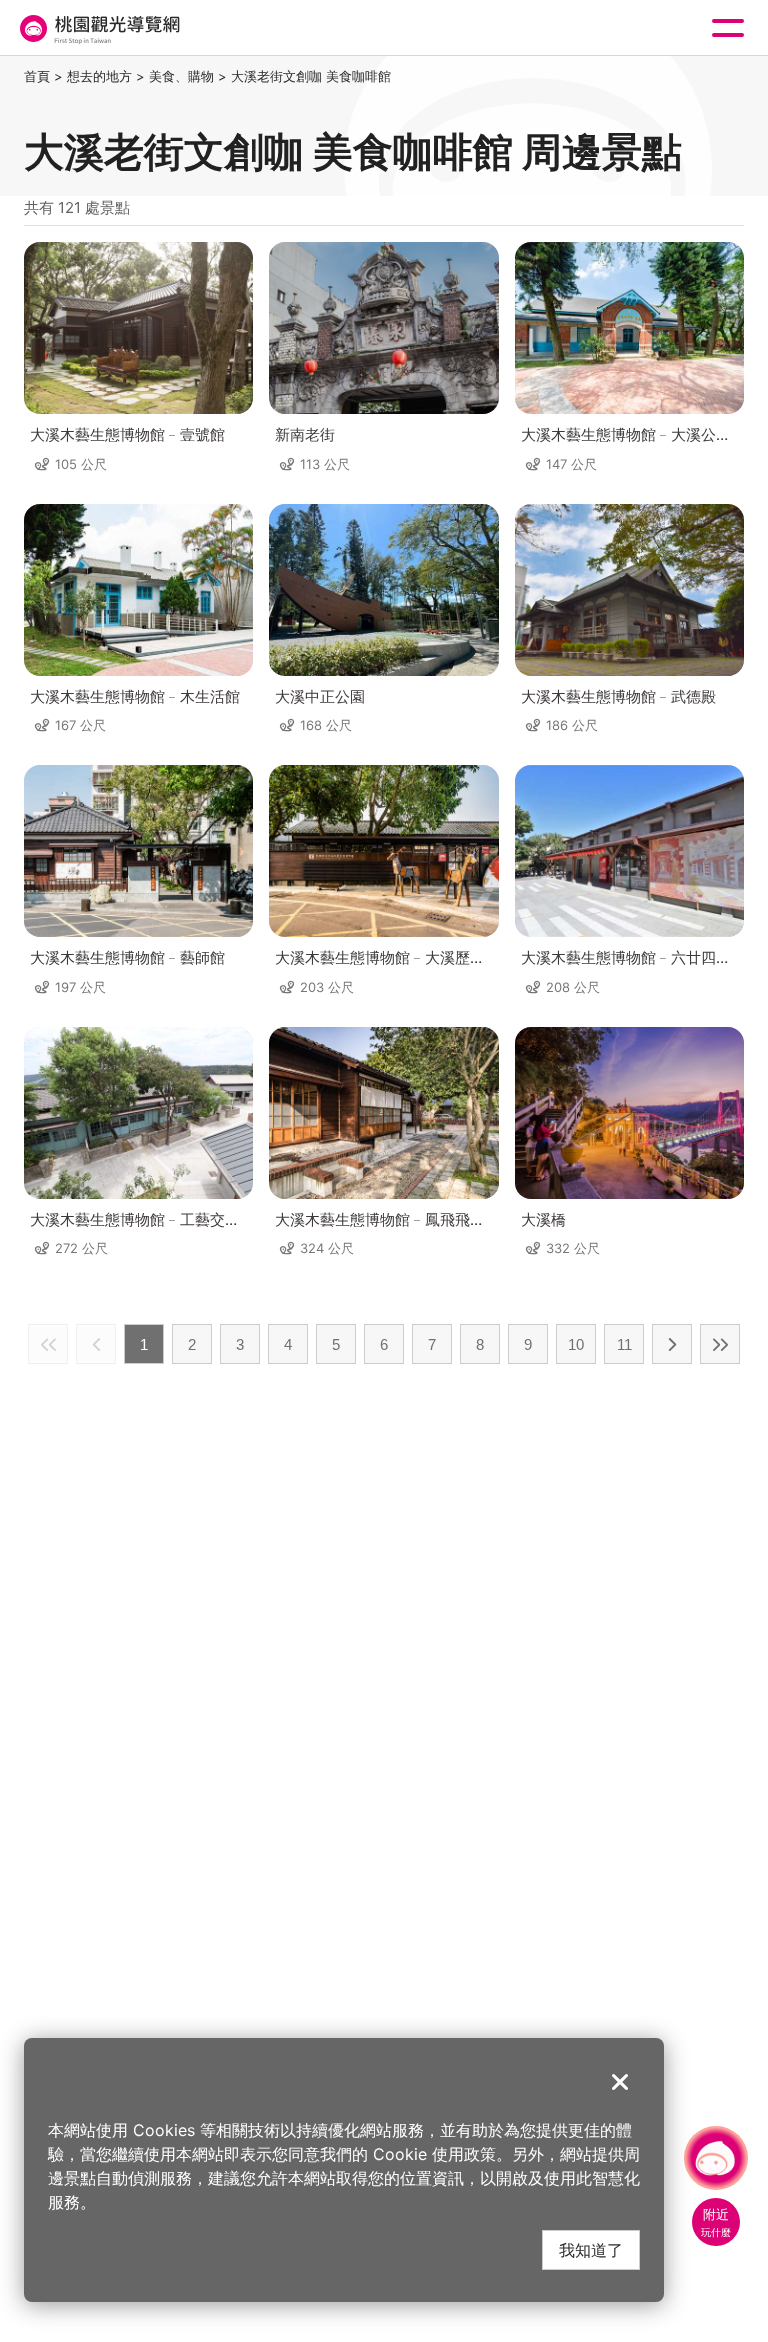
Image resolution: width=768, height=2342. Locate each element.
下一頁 (672, 1344)
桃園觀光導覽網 (98, 28)
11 (624, 1344)
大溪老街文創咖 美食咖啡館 (311, 76)
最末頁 (720, 1344)
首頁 (37, 76)
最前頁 (48, 1344)
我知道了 (591, 2249)
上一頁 (96, 1344)
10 (576, 1344)
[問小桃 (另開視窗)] (716, 2158)
